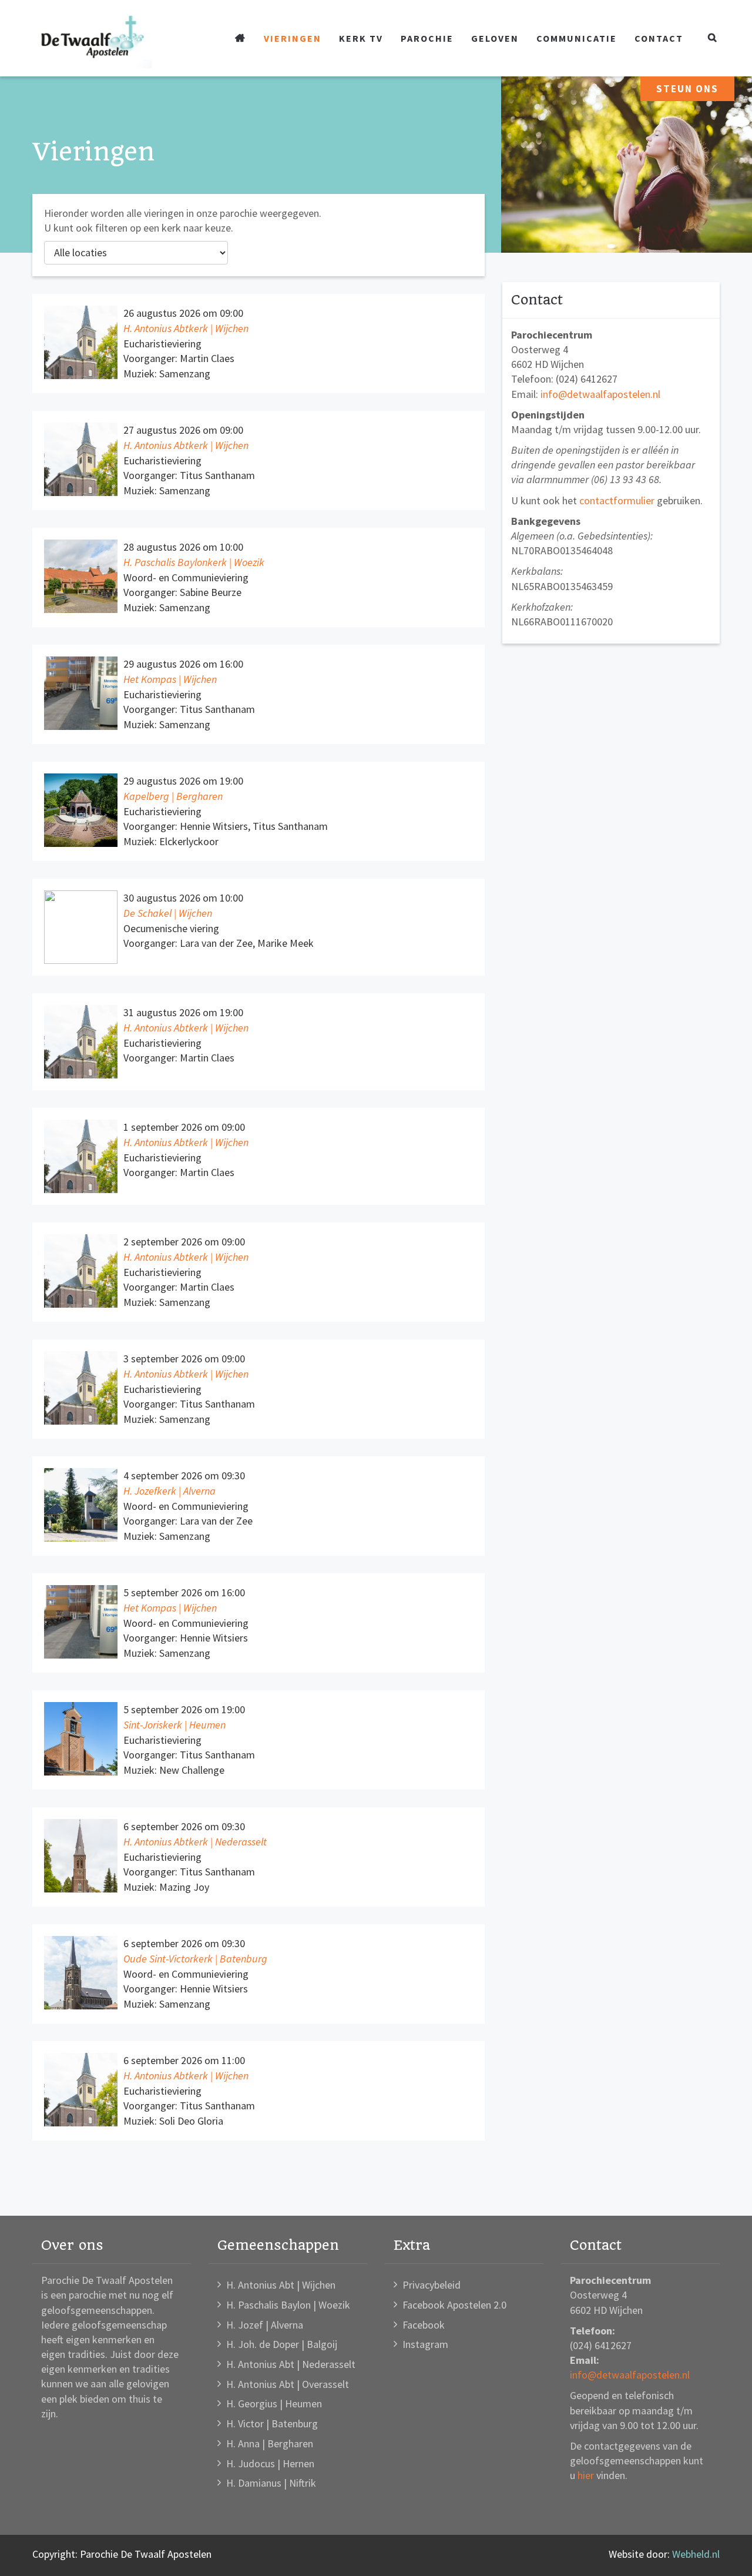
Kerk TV (361, 38)
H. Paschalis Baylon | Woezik (288, 2305)
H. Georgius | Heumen (274, 2404)
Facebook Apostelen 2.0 (454, 2305)
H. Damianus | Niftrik (271, 2483)
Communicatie (577, 38)
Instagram (425, 2344)
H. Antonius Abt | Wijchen (281, 2285)
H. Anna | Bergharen (270, 2443)
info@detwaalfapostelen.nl (600, 394)
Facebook (424, 2325)
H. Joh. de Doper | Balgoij (282, 2344)
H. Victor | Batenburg (272, 2423)
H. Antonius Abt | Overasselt (288, 2384)
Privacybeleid (432, 2285)
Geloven (495, 38)
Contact (659, 38)
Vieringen (293, 38)
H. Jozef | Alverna (265, 2325)
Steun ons (687, 89)
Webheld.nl (696, 2554)
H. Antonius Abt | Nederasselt (291, 2364)
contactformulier (617, 500)
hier (586, 2475)
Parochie (427, 38)
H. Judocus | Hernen (270, 2463)
